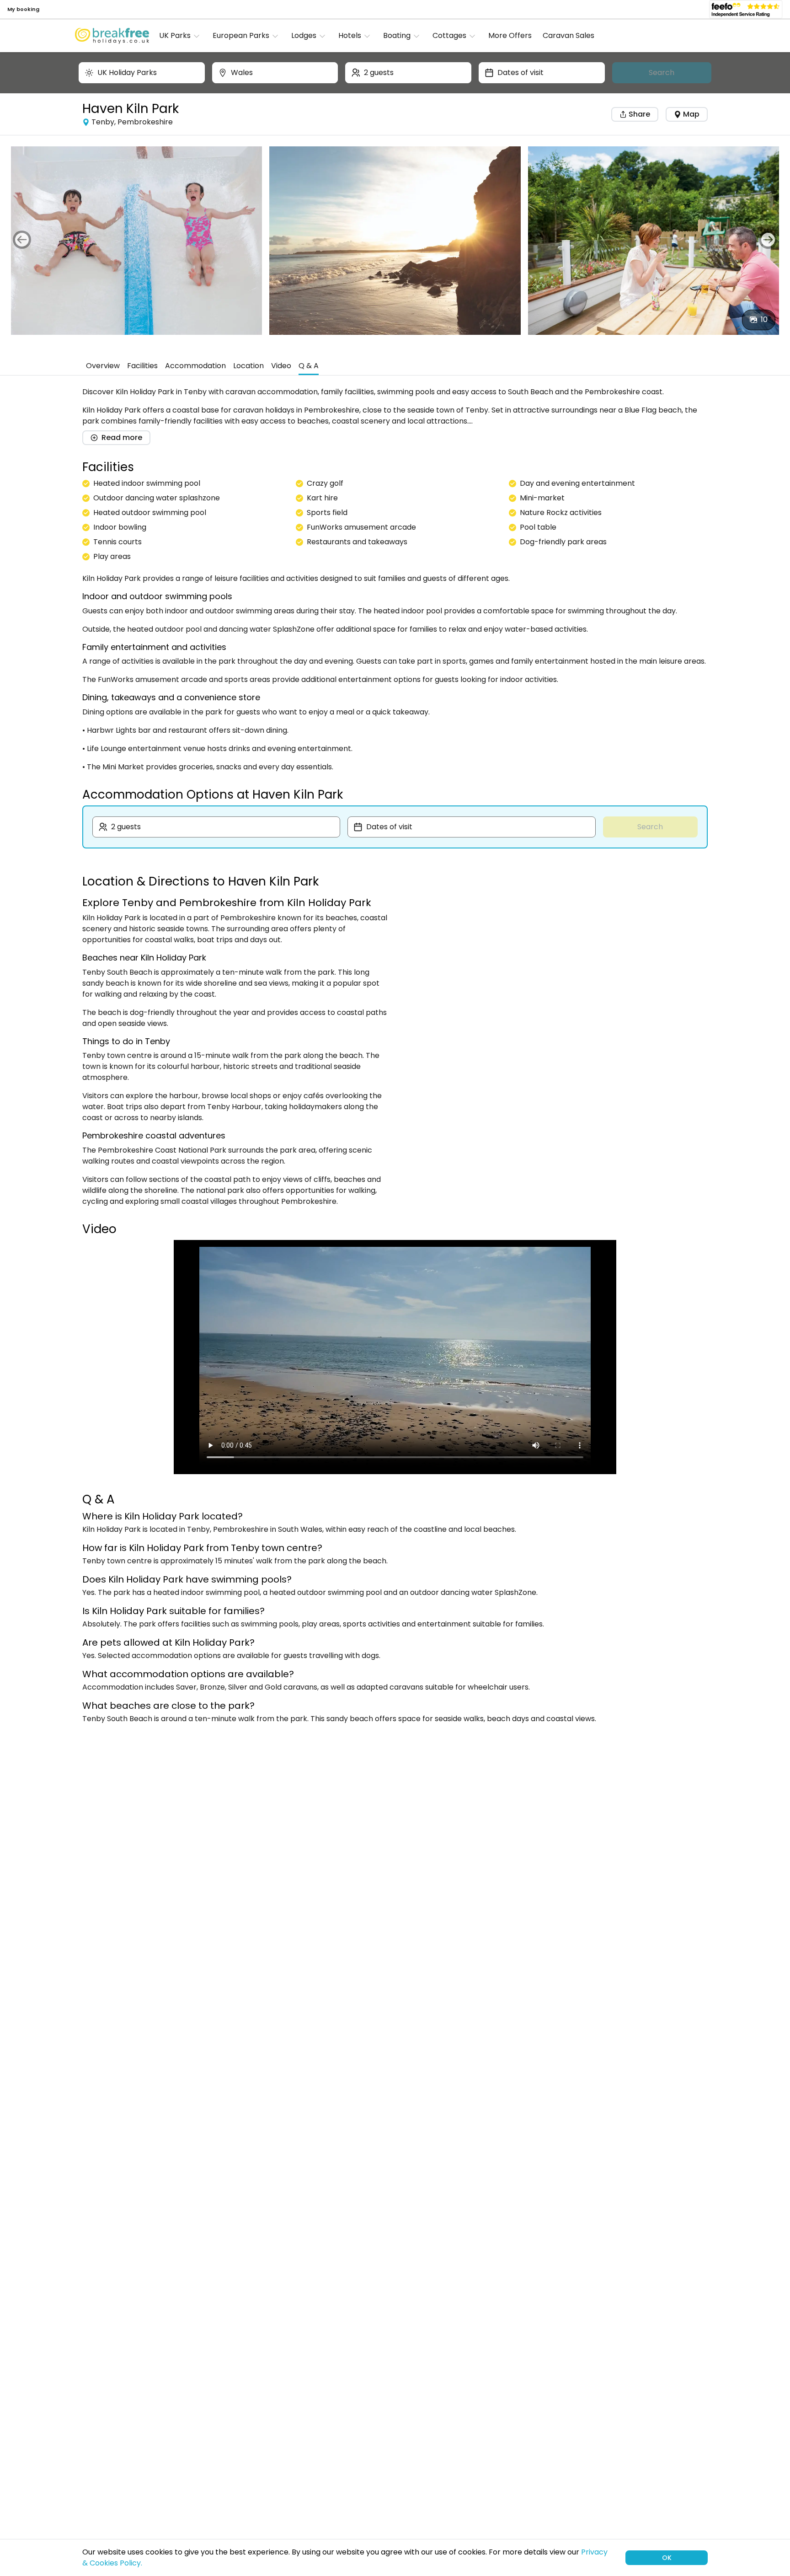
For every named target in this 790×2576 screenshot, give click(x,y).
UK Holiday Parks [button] (127, 72)
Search (662, 72)
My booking (23, 9)
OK (667, 2558)
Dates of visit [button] (520, 72)
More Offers (510, 35)
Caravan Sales (568, 35)
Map (691, 114)
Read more (122, 437)
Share (638, 114)
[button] (182, 36)
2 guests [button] (379, 72)
